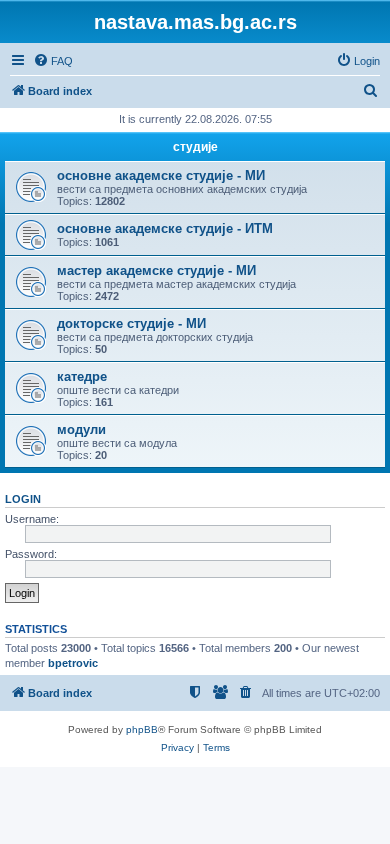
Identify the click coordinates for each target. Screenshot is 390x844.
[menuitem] (53, 61)
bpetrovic (73, 663)
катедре (82, 376)
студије (195, 147)
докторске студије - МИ (131, 323)
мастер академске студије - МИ (156, 270)
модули (81, 429)
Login (23, 499)
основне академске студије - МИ (161, 175)
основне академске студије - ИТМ (165, 228)
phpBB (142, 729)
